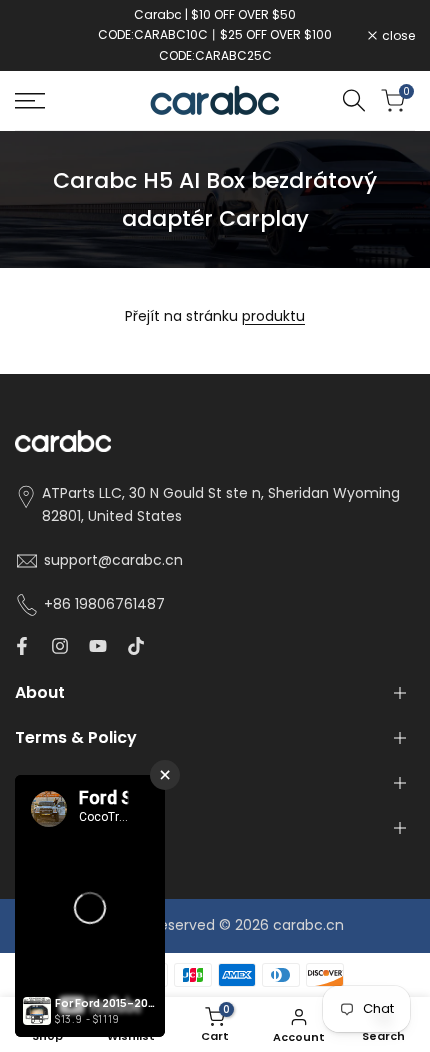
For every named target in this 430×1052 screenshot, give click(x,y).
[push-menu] (30, 101)
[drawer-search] (354, 100)
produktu (273, 316)
